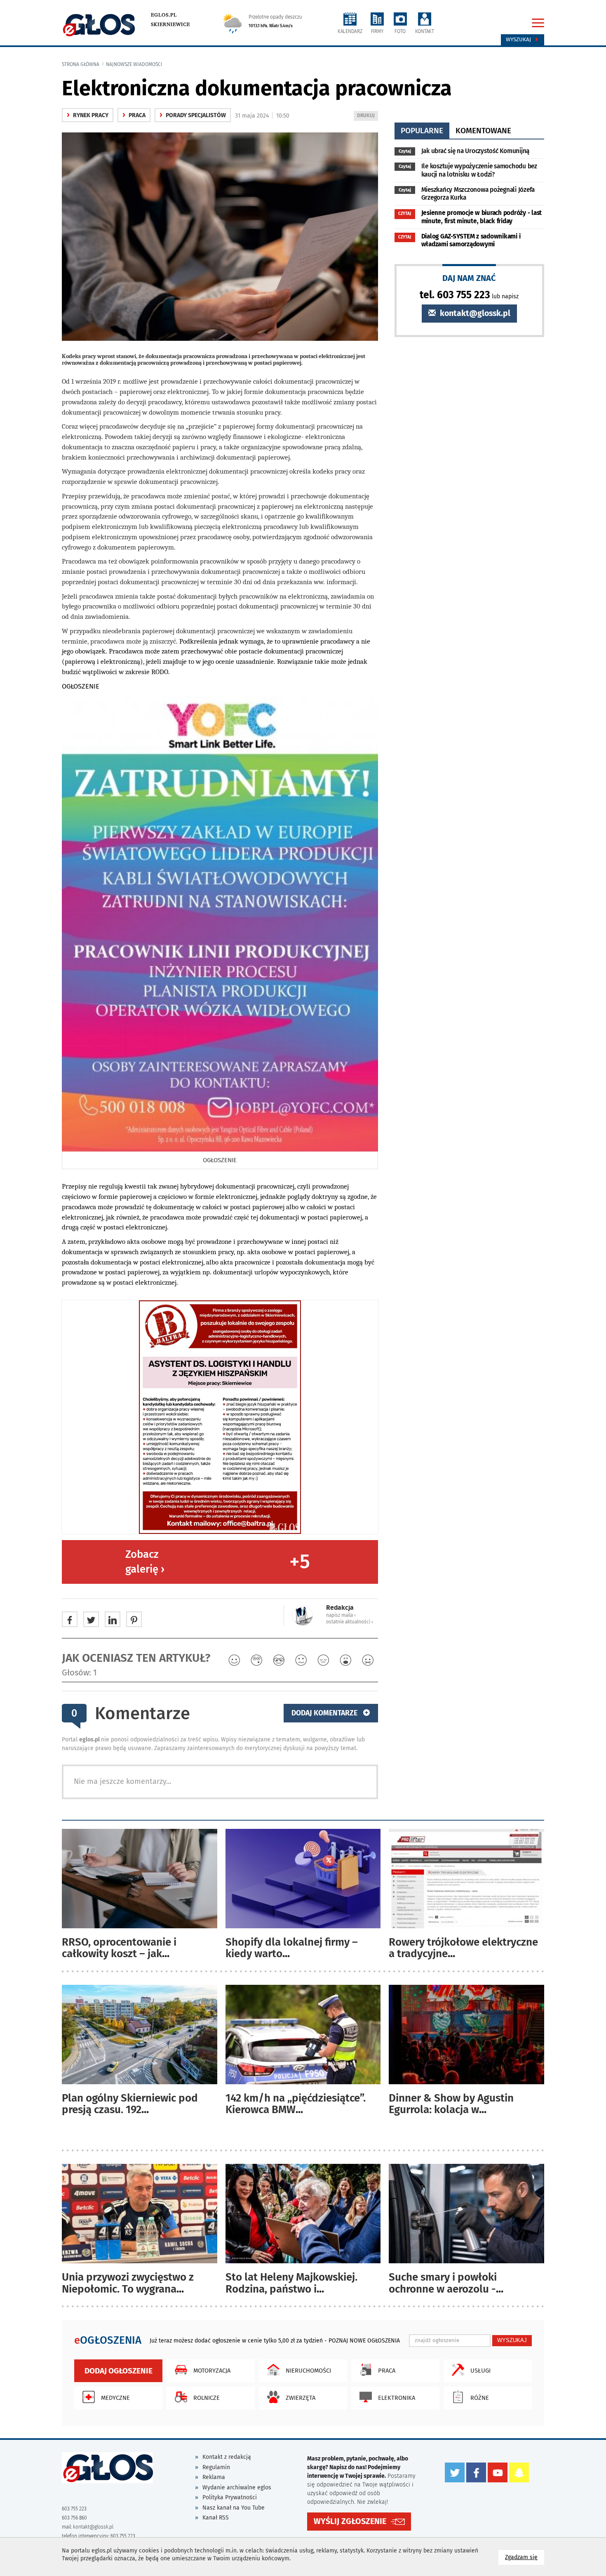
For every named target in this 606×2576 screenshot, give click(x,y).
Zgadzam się (525, 2557)
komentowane (483, 131)
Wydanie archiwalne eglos (237, 2488)
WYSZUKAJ (512, 2340)
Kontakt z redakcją (227, 2457)
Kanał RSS (216, 2518)
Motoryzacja (212, 2371)
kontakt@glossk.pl (474, 313)
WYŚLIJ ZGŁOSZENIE (350, 2521)
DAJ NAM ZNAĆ (469, 278)
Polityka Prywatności (230, 2497)
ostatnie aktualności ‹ (350, 1622)
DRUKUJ (367, 117)
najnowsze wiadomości (134, 64)
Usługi (480, 2371)
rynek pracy (88, 115)
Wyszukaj (519, 40)
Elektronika (397, 2398)
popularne (422, 131)
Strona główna (81, 64)
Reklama (214, 2477)
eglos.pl (164, 15)
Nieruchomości (308, 2371)
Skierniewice (170, 24)
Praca (134, 115)
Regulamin (216, 2467)
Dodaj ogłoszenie (119, 2371)
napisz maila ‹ (341, 1615)
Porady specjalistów (193, 115)
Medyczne (115, 2398)
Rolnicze (207, 2398)
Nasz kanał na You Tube (234, 2508)
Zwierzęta (301, 2398)
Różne (480, 2398)
